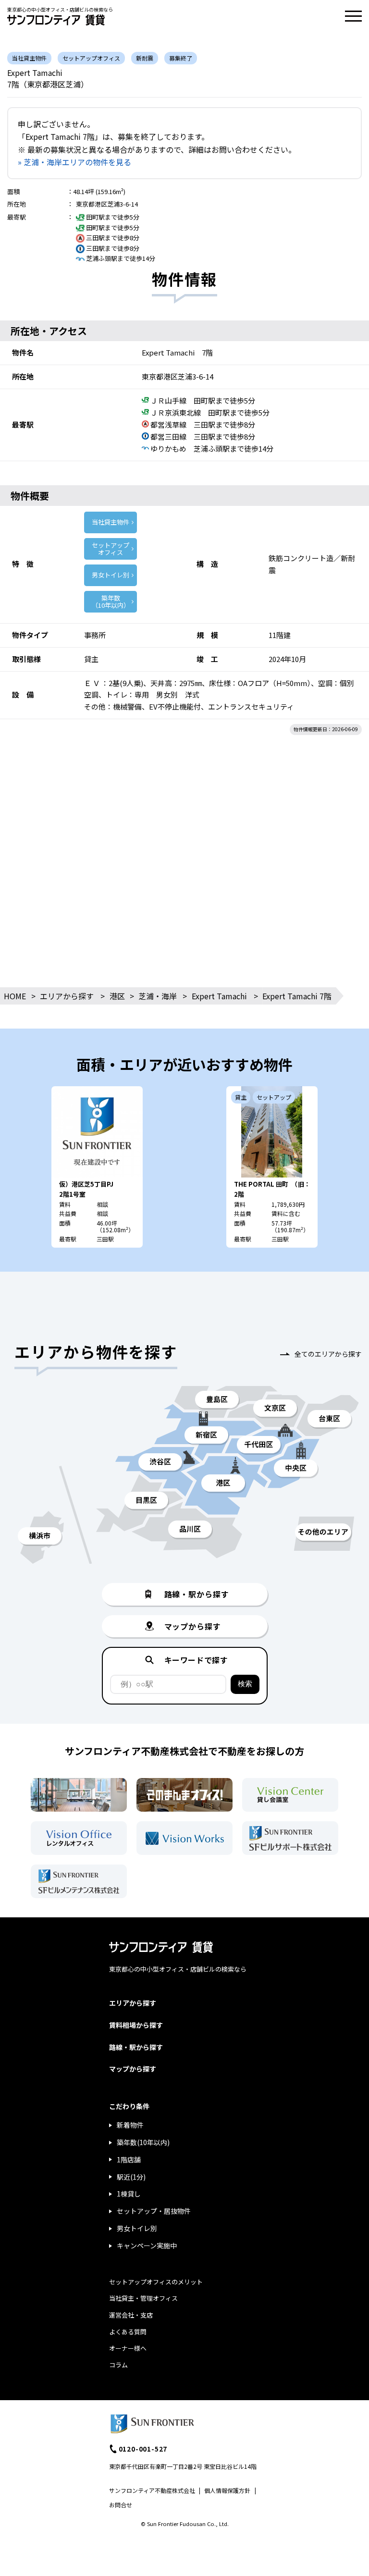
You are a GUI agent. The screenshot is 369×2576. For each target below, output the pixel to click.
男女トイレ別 (111, 575)
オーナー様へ (128, 2348)
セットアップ (111, 549)
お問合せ (121, 2505)
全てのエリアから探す (328, 1354)
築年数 (111, 602)
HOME (15, 996)
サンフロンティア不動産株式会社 (152, 2490)
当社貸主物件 (111, 522)
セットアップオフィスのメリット (156, 2282)
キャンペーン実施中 (147, 2245)
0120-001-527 (143, 2449)
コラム (118, 2365)
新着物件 (130, 2125)
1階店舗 (129, 2159)
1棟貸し (129, 2194)
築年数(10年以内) (143, 2142)
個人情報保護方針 (227, 2490)
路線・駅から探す (136, 2047)
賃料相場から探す (136, 2025)
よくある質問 (128, 2332)
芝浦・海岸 (158, 996)
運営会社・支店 (131, 2315)
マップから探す (133, 2069)
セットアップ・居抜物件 (154, 2211)
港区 (117, 996)
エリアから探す (67, 996)
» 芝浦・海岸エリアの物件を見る (74, 162)
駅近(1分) (131, 2177)
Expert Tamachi (219, 996)
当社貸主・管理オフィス (143, 2298)
